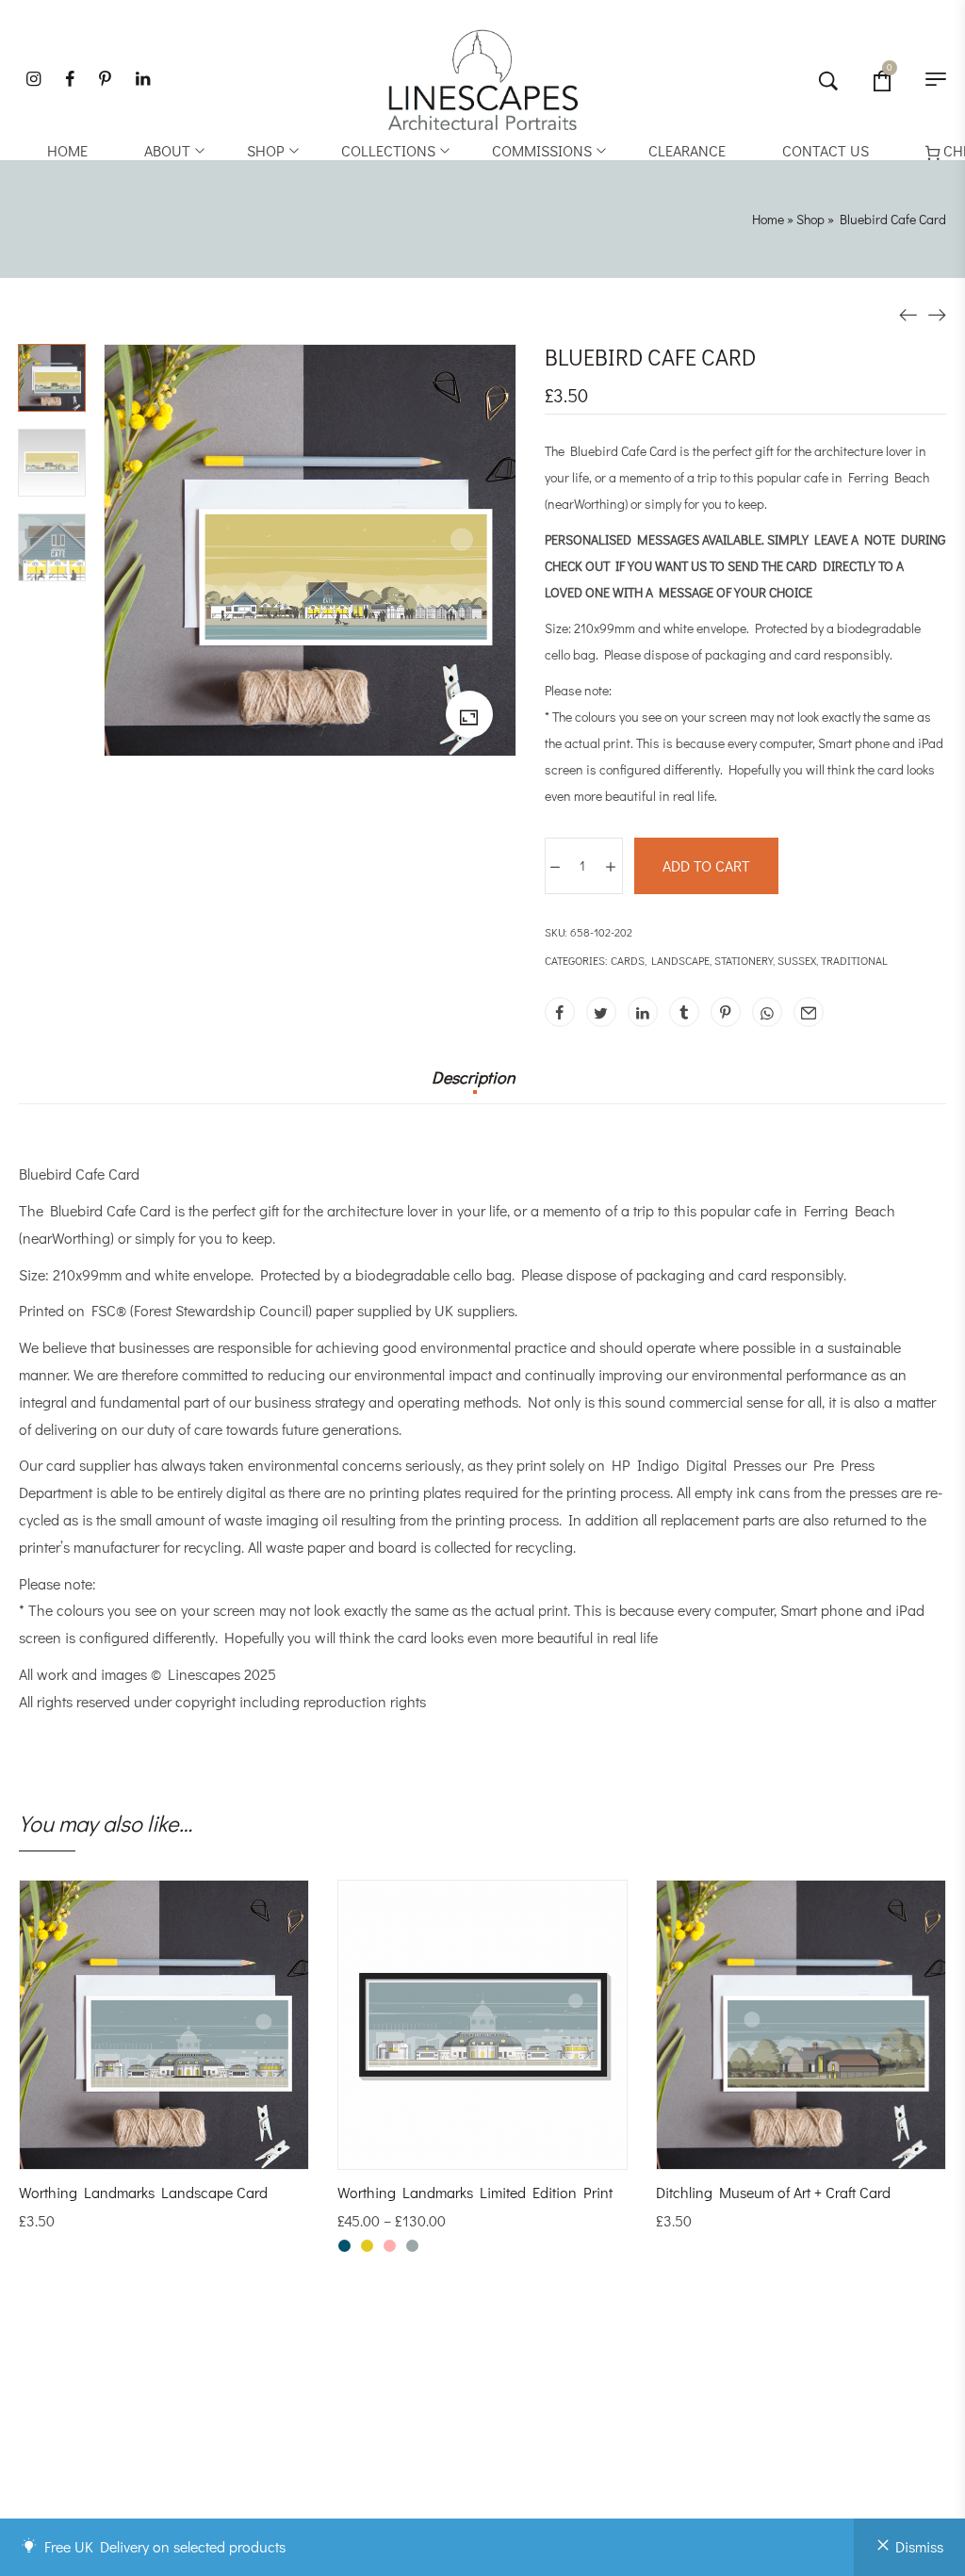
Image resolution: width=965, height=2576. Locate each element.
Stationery (744, 960)
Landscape (680, 960)
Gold (367, 2246)
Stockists (541, 2438)
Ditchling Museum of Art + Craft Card (773, 2192)
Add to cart (706, 865)
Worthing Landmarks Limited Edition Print (475, 2192)
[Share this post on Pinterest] (726, 1012)
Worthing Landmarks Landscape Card (143, 2192)
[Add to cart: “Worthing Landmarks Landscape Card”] (139, 2150)
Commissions (553, 2457)
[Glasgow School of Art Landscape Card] (908, 312)
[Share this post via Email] (809, 1012)
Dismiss (919, 2546)
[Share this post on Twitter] (601, 1012)
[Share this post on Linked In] (643, 1012)
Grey (412, 2246)
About (530, 2419)
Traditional (854, 960)
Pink (390, 2246)
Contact (537, 2477)
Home (768, 219)
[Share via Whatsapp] (767, 1012)
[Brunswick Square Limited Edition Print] (937, 312)
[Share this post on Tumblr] (684, 1012)
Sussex (797, 960)
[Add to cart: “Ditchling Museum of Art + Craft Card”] (776, 2150)
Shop (810, 219)
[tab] (474, 1086)
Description (474, 1078)
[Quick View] (189, 2150)
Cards (628, 960)
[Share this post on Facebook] (560, 1012)
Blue (344, 2246)
